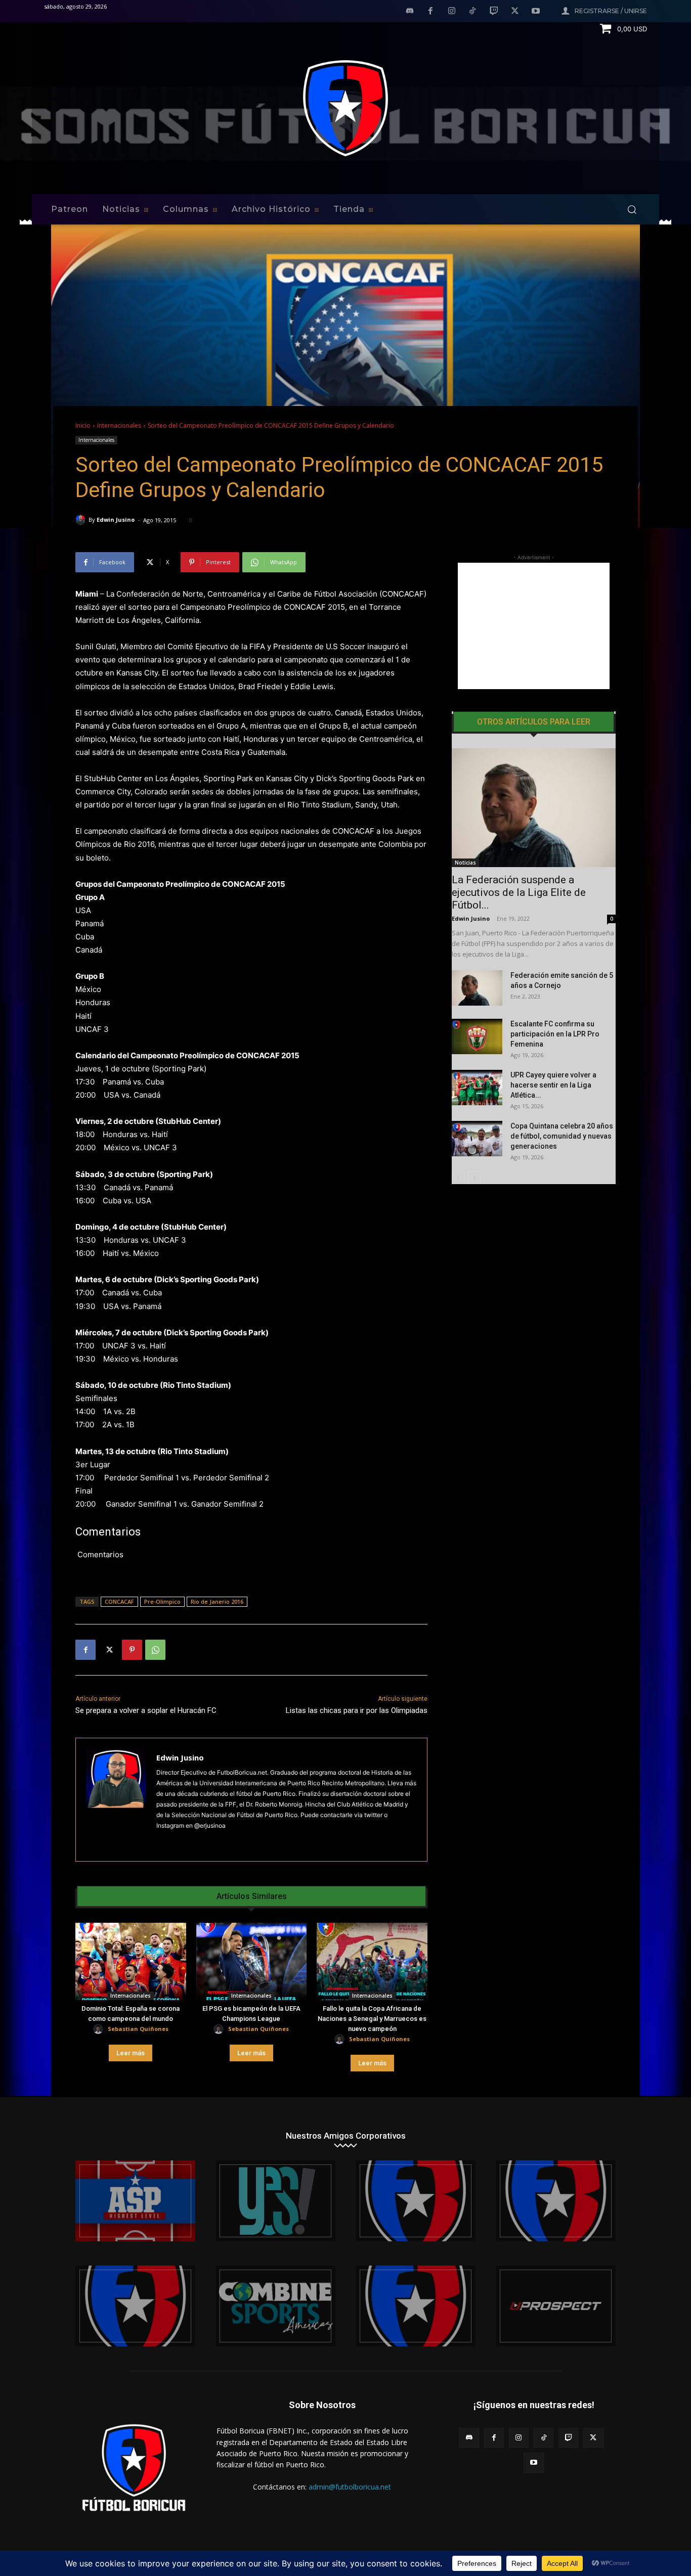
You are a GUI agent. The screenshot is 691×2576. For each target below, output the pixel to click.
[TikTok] (473, 12)
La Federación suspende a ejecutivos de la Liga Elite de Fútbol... (519, 892)
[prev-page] (458, 1178)
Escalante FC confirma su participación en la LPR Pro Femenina (555, 1034)
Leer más (131, 2053)
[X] (515, 12)
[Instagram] (452, 12)
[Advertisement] (534, 626)
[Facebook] (430, 12)
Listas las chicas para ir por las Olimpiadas (357, 1710)
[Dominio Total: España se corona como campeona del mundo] (131, 1961)
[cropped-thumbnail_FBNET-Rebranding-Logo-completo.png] (556, 2201)
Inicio (83, 425)
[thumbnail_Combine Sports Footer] (275, 2306)
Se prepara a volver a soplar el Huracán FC (146, 1710)
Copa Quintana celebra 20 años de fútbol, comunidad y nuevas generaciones (562, 1136)
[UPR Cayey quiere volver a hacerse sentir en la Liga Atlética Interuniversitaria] (477, 1088)
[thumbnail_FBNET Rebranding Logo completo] (416, 2201)
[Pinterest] (132, 1650)
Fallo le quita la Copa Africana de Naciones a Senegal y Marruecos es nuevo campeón (372, 2019)
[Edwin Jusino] (82, 520)
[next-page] (474, 1178)
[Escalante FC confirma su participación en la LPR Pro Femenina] (477, 1036)
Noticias (465, 863)
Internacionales (119, 425)
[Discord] (410, 12)
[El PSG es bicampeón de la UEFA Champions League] (252, 1961)
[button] (632, 209)
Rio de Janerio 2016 (217, 1601)
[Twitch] (494, 12)
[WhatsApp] (155, 1650)
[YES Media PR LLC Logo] (275, 2201)
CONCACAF (119, 1601)
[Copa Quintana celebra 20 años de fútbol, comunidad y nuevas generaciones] (477, 1139)
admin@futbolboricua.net (350, 2487)
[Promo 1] (135, 2201)
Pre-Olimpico (162, 1601)
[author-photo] (100, 2029)
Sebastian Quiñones (138, 2029)
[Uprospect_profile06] (556, 2306)
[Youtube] (536, 12)
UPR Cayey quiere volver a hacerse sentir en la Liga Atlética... (553, 1085)
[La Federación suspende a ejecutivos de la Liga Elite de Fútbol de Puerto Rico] (534, 808)
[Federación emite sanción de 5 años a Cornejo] (477, 988)
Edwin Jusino (116, 519)
